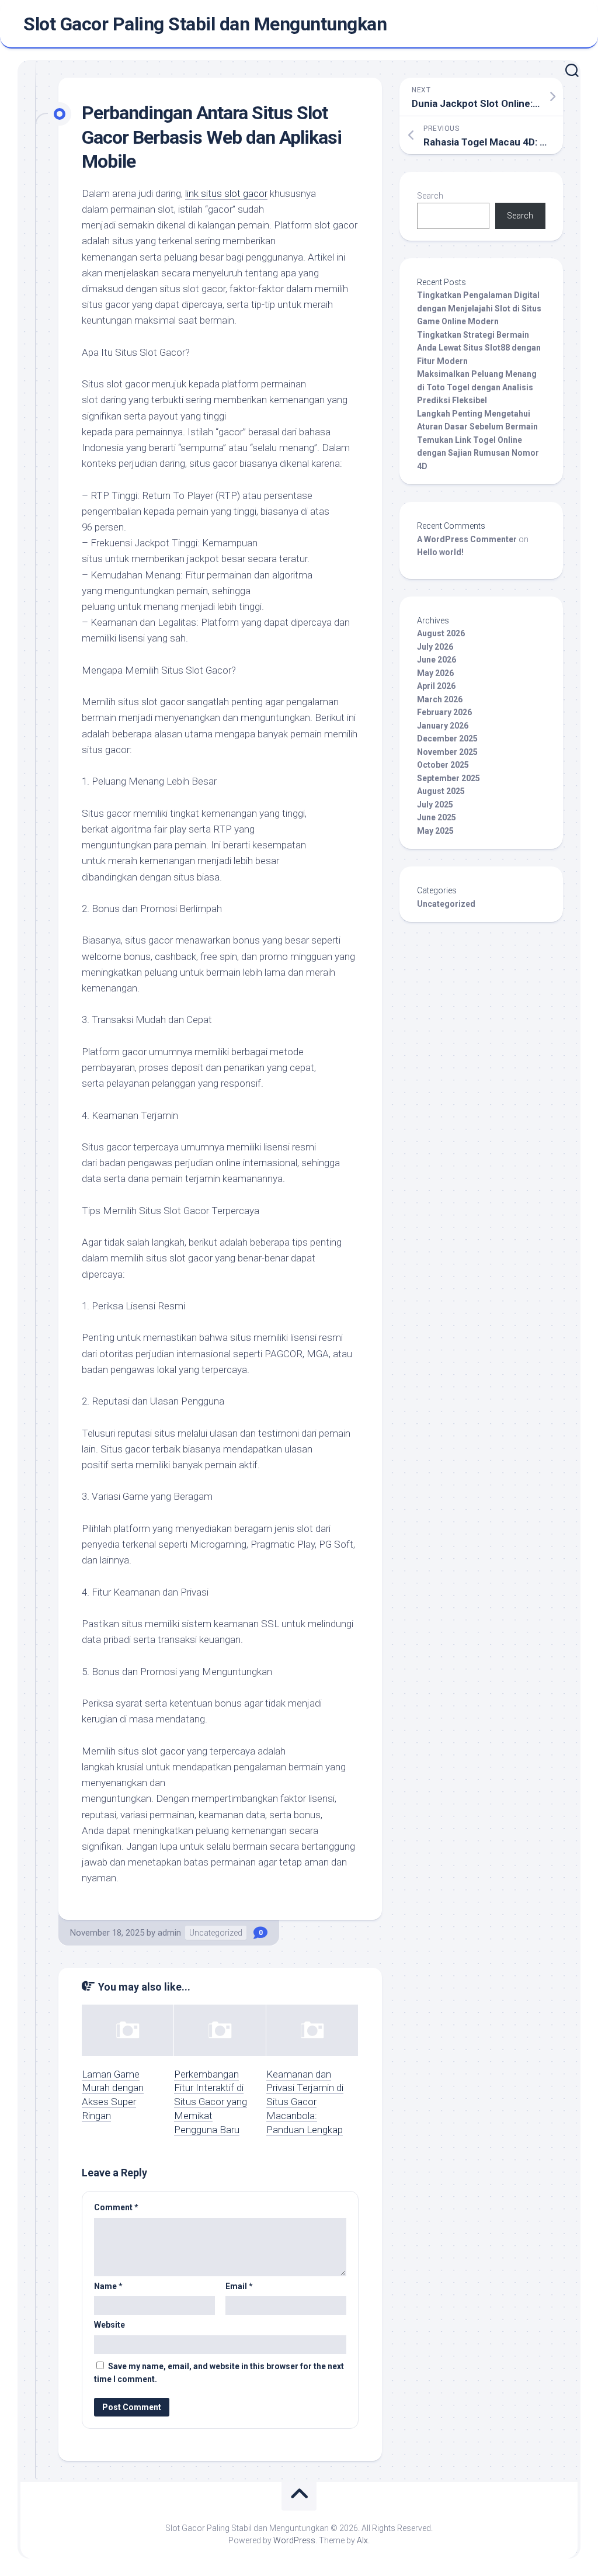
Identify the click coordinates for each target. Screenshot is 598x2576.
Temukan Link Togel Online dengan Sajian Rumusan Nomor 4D (478, 453)
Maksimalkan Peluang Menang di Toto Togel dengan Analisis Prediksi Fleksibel (477, 387)
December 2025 (447, 739)
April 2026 (436, 686)
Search (430, 196)
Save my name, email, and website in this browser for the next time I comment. (219, 2373)
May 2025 (435, 831)
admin (169, 1933)
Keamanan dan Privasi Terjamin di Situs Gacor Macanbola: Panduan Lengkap (305, 2102)
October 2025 (443, 765)
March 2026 (440, 699)
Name (108, 2286)
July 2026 (435, 647)
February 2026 (444, 712)
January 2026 (443, 726)
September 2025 (448, 778)
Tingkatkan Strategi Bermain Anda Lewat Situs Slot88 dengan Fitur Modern (479, 348)
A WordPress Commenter (467, 539)
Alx (362, 2540)
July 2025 (435, 805)
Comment (116, 2207)
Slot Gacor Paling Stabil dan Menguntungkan (205, 24)
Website (109, 2325)
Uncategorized (216, 1933)
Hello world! (440, 552)
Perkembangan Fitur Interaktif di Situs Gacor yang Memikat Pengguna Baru (211, 2102)
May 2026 (435, 673)
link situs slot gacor (226, 193)
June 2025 (437, 817)
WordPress (294, 2540)
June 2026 (437, 660)
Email (239, 2286)
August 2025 (441, 791)
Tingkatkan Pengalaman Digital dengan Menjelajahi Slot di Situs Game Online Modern (479, 308)
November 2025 (447, 752)
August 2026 (441, 633)
